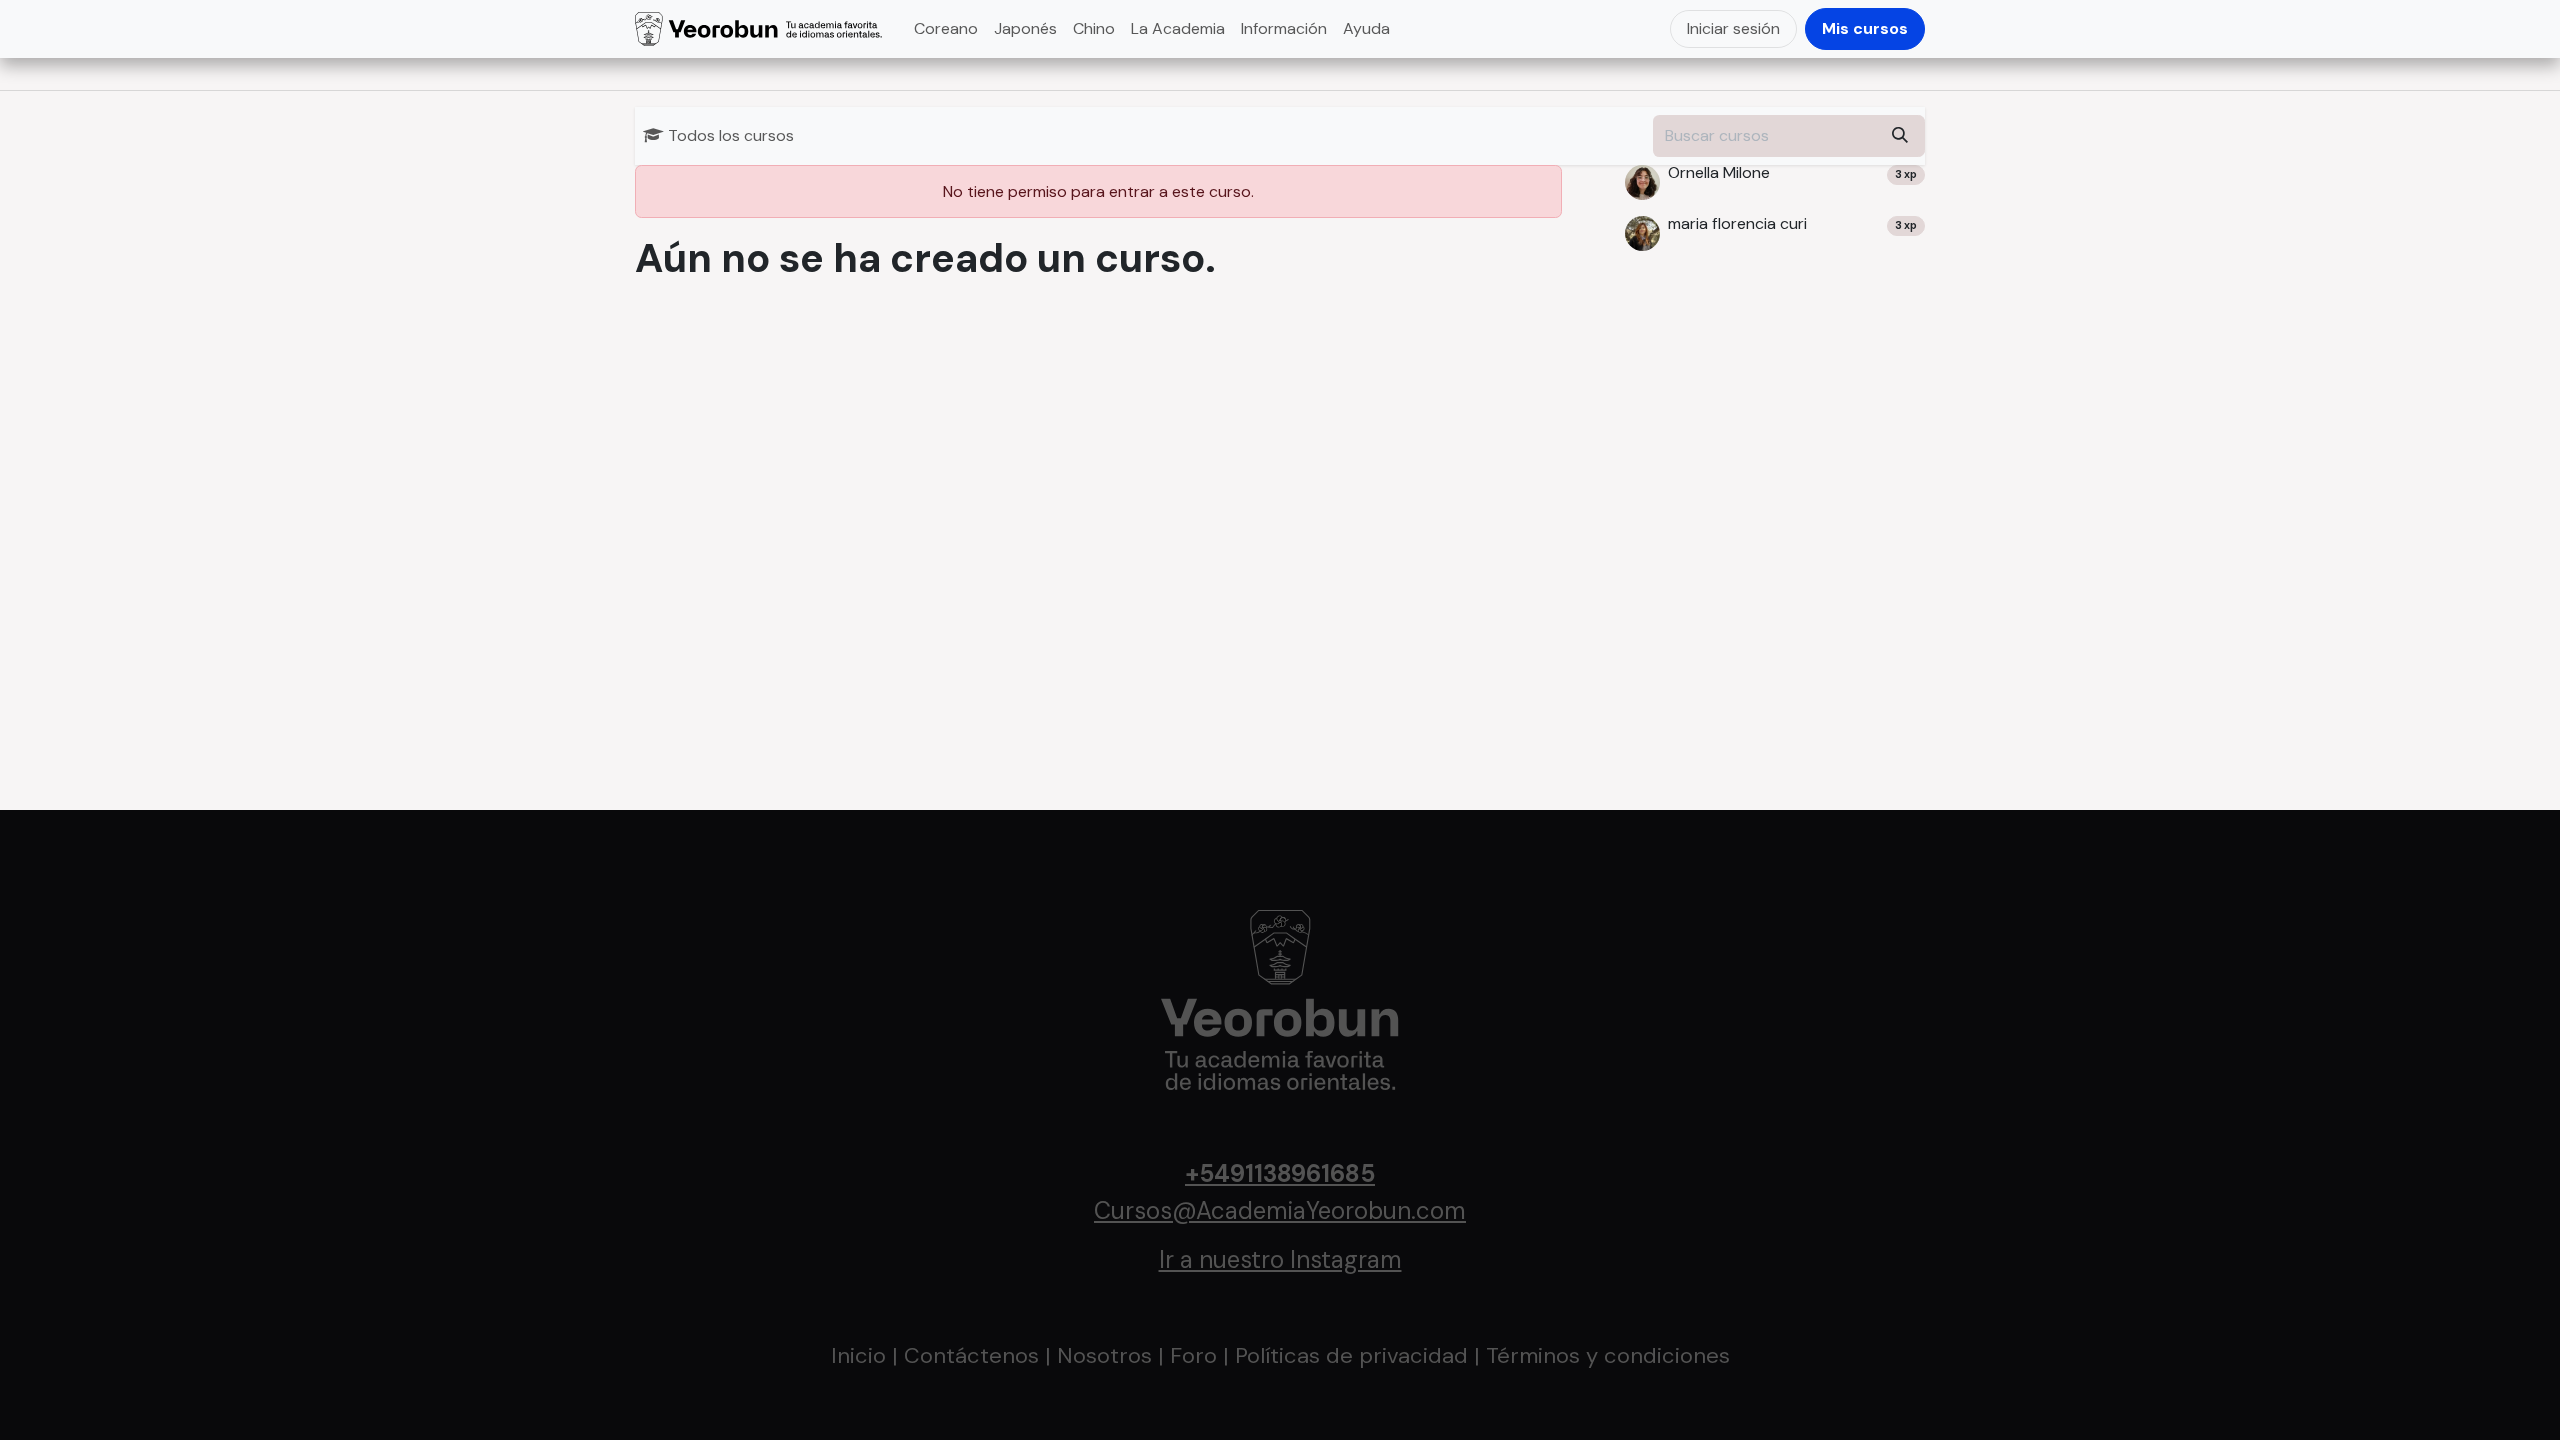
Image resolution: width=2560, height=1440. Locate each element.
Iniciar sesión (1733, 28)
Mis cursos (1865, 28)
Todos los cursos (731, 135)
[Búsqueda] (1900, 136)
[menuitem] (946, 28)
